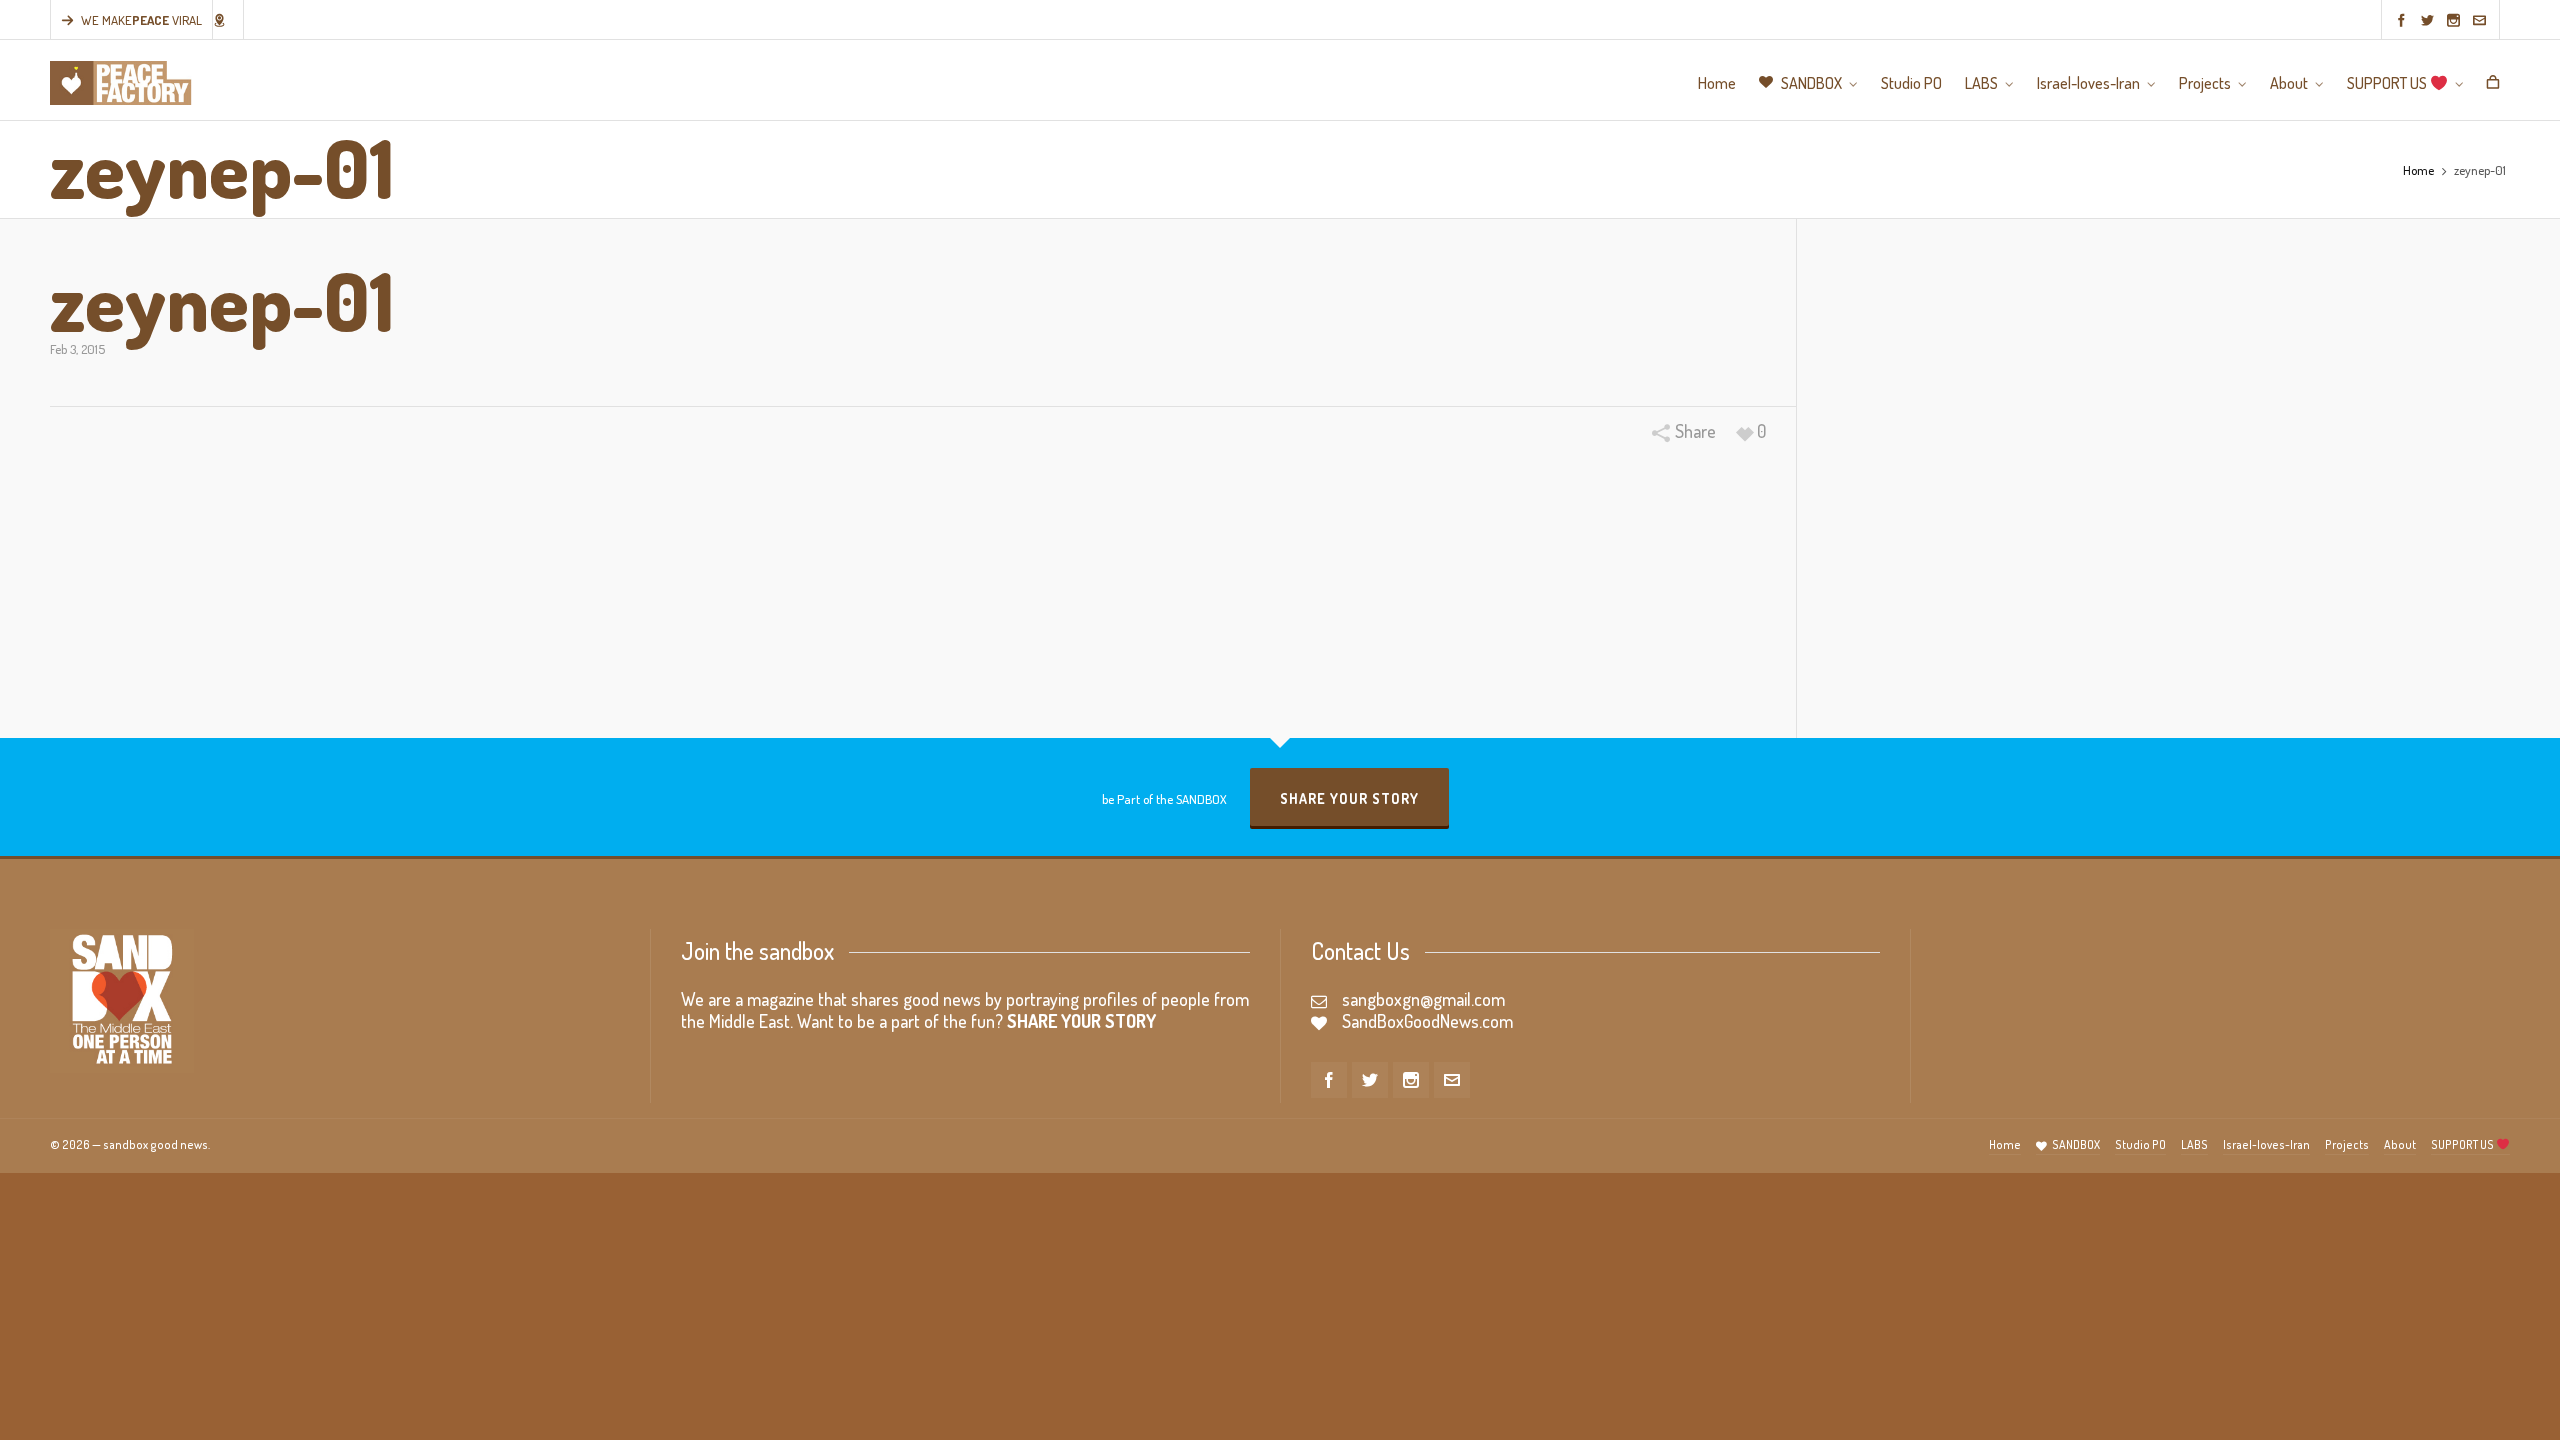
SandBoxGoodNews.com (1427, 1021)
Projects (2347, 1144)
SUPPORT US (2463, 1144)
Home (2418, 170)
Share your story (1349, 798)
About (2400, 1144)
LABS (2194, 1144)
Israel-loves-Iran (2266, 1144)
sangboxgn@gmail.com (1423, 999)
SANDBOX (2076, 1144)
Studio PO (2140, 1144)
